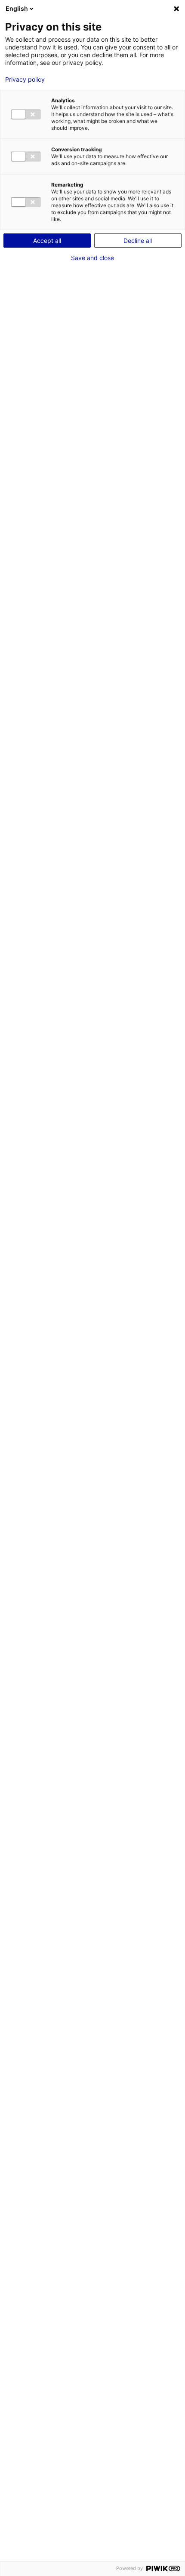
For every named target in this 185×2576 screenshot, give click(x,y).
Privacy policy (25, 80)
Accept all (47, 241)
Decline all (138, 241)
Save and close (92, 258)
